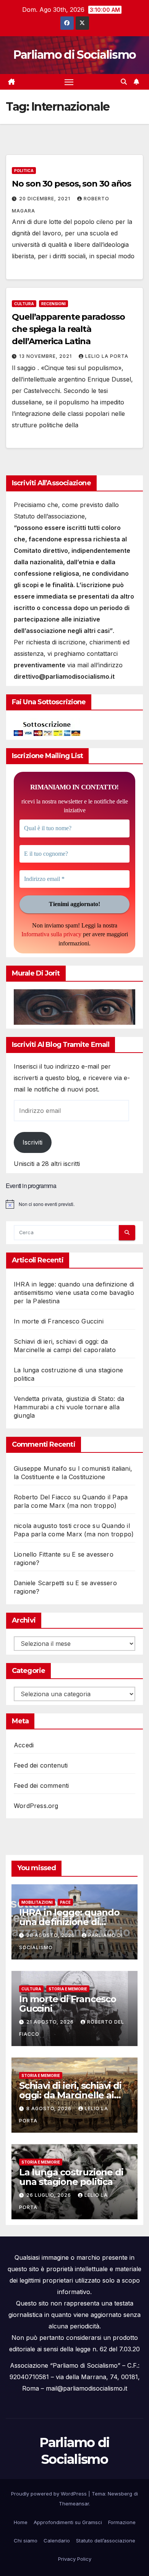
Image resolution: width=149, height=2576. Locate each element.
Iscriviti (32, 1142)
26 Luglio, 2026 (49, 2195)
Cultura (24, 304)
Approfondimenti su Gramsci (68, 2522)
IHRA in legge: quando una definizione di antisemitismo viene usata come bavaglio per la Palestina (74, 1293)
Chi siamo (26, 2541)
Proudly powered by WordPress (50, 2494)
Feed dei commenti (41, 1785)
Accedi (24, 1745)
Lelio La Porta (107, 356)
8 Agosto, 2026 (50, 2108)
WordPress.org (36, 1806)
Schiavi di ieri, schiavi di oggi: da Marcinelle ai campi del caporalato (70, 2095)
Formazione (122, 2522)
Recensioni (53, 304)
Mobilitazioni (37, 1902)
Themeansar (74, 2504)
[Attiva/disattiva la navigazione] (69, 82)
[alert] (74, 1204)
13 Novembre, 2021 (46, 356)
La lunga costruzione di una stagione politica (71, 2177)
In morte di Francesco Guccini (59, 1321)
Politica (24, 171)
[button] (124, 82)
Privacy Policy (75, 2559)
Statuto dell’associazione (106, 2541)
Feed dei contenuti (41, 1765)
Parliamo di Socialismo (75, 55)
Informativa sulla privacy (51, 934)
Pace (65, 1902)
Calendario (57, 2541)
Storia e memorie (68, 1989)
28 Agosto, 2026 (51, 1935)
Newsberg (120, 2494)
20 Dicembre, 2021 (45, 199)
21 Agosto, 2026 (51, 2022)
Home (21, 2522)
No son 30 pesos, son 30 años (71, 184)
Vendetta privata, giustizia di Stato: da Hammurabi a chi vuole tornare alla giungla (69, 1407)
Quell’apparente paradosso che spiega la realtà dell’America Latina (68, 329)
